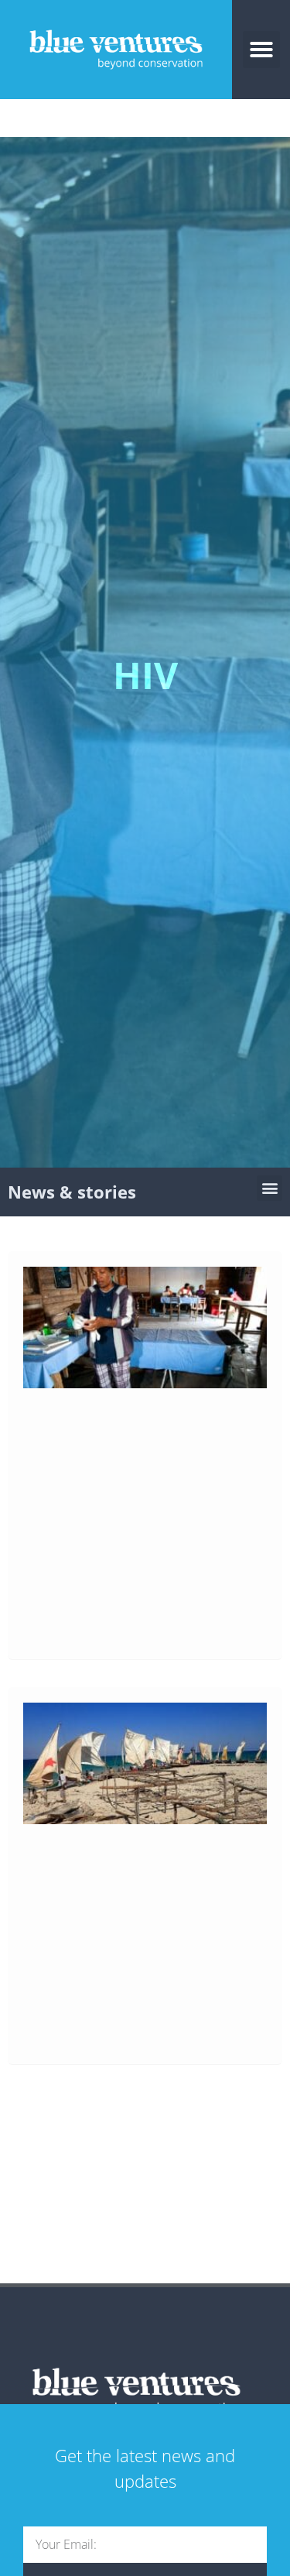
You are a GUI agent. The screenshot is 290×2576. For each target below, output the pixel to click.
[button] (261, 50)
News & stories (72, 1192)
